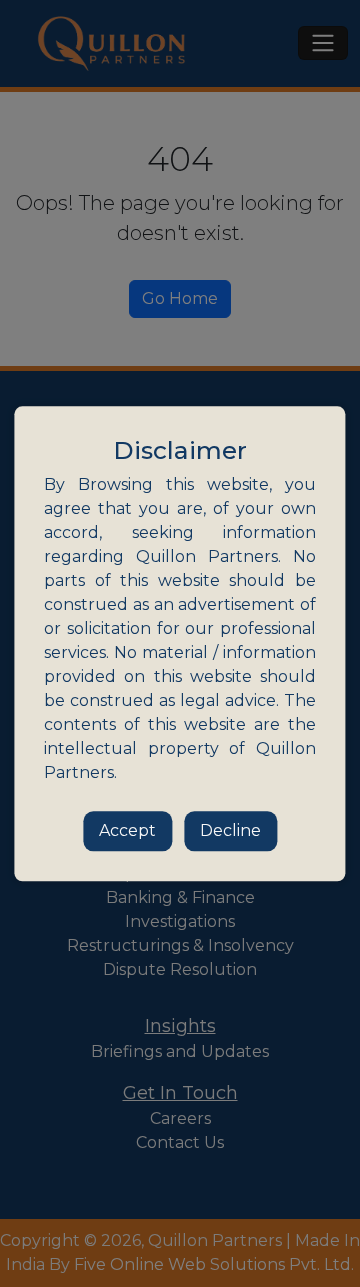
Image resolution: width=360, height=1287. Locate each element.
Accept (127, 830)
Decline (230, 830)
